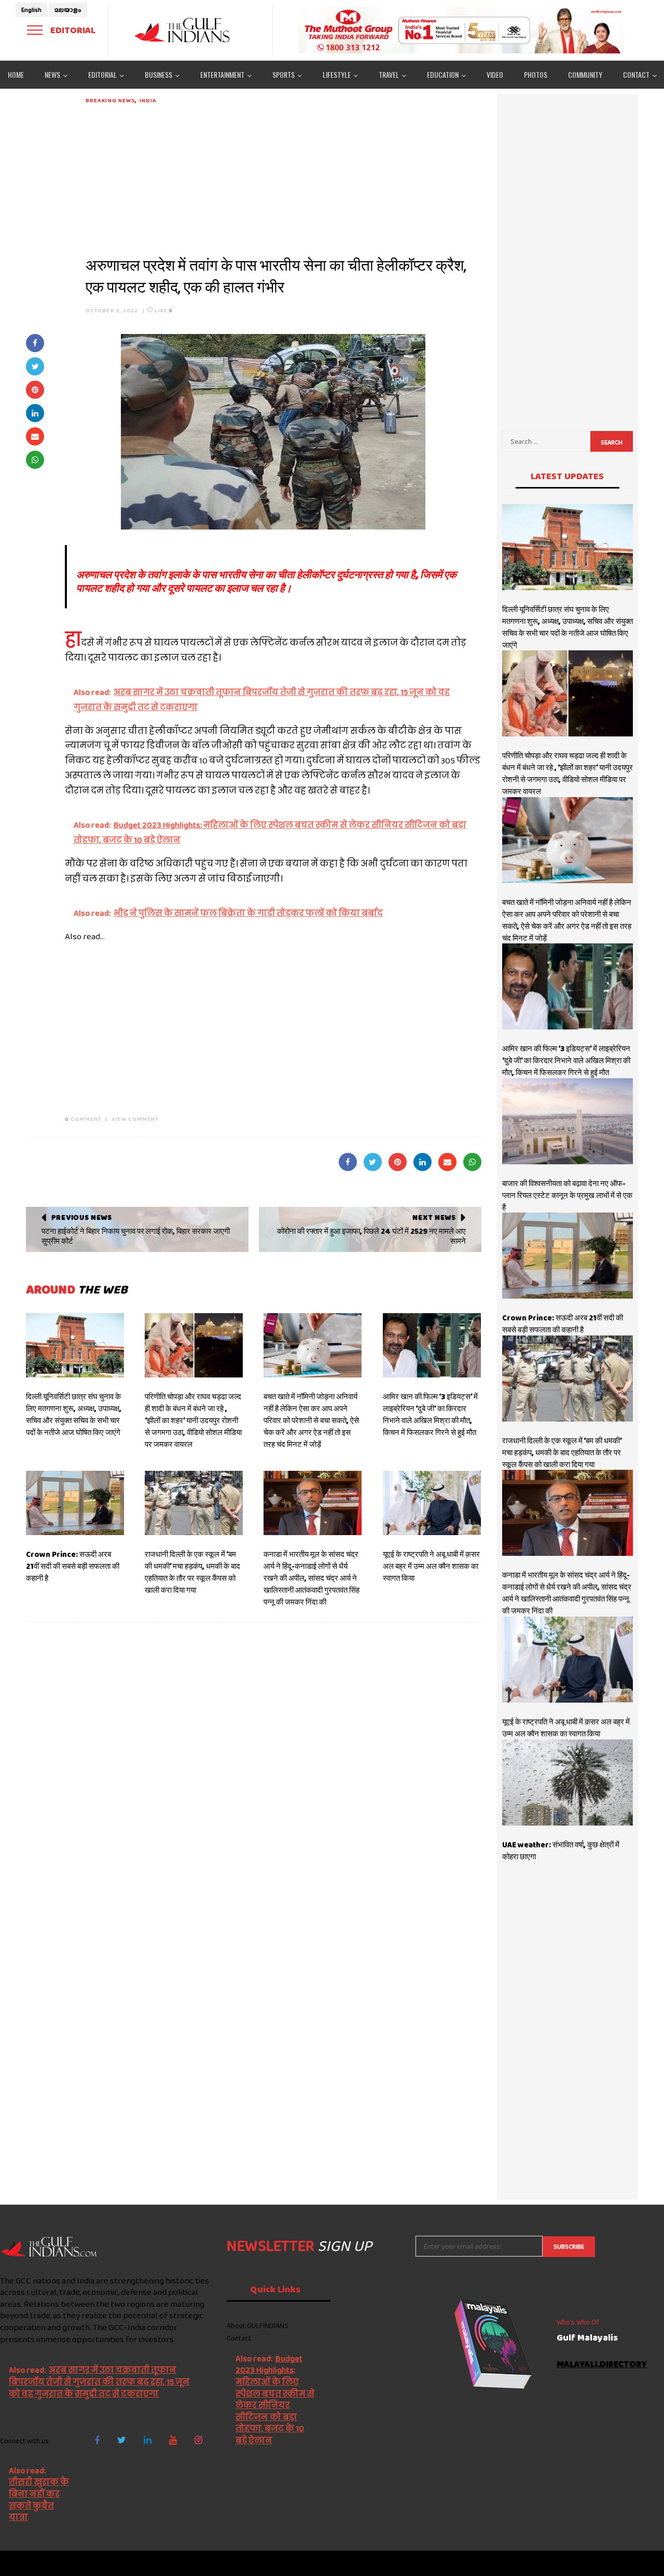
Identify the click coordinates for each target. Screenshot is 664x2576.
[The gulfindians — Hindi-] (184, 30)
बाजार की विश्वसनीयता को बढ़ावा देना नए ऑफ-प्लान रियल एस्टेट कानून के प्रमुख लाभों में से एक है (567, 1195)
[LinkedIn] (148, 2440)
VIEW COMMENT (135, 1119)
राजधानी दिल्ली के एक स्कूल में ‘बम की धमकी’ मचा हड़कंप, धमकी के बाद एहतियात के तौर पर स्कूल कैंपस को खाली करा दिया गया (192, 1572)
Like (163, 310)
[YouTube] (173, 2440)
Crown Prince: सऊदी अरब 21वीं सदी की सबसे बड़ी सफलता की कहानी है (73, 1566)
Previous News (82, 1217)
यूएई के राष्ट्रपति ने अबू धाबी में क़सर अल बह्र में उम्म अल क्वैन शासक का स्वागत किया (431, 1566)
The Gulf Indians (58, 2563)
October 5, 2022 (112, 310)
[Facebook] (97, 2440)
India (148, 100)
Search (612, 442)
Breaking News (110, 100)
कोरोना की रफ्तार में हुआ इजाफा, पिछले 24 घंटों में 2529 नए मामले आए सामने (371, 1236)
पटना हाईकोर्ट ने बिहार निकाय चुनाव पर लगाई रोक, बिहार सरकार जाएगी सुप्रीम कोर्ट (136, 1236)
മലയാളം (68, 10)
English (31, 10)
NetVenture (638, 2563)
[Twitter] (122, 2440)
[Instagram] (198, 2440)
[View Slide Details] (462, 30)
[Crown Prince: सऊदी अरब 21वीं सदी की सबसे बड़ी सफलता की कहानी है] (75, 1503)
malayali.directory (602, 2365)
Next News (434, 1217)
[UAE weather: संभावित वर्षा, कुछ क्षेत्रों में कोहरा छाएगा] (568, 1783)
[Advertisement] (283, 177)
